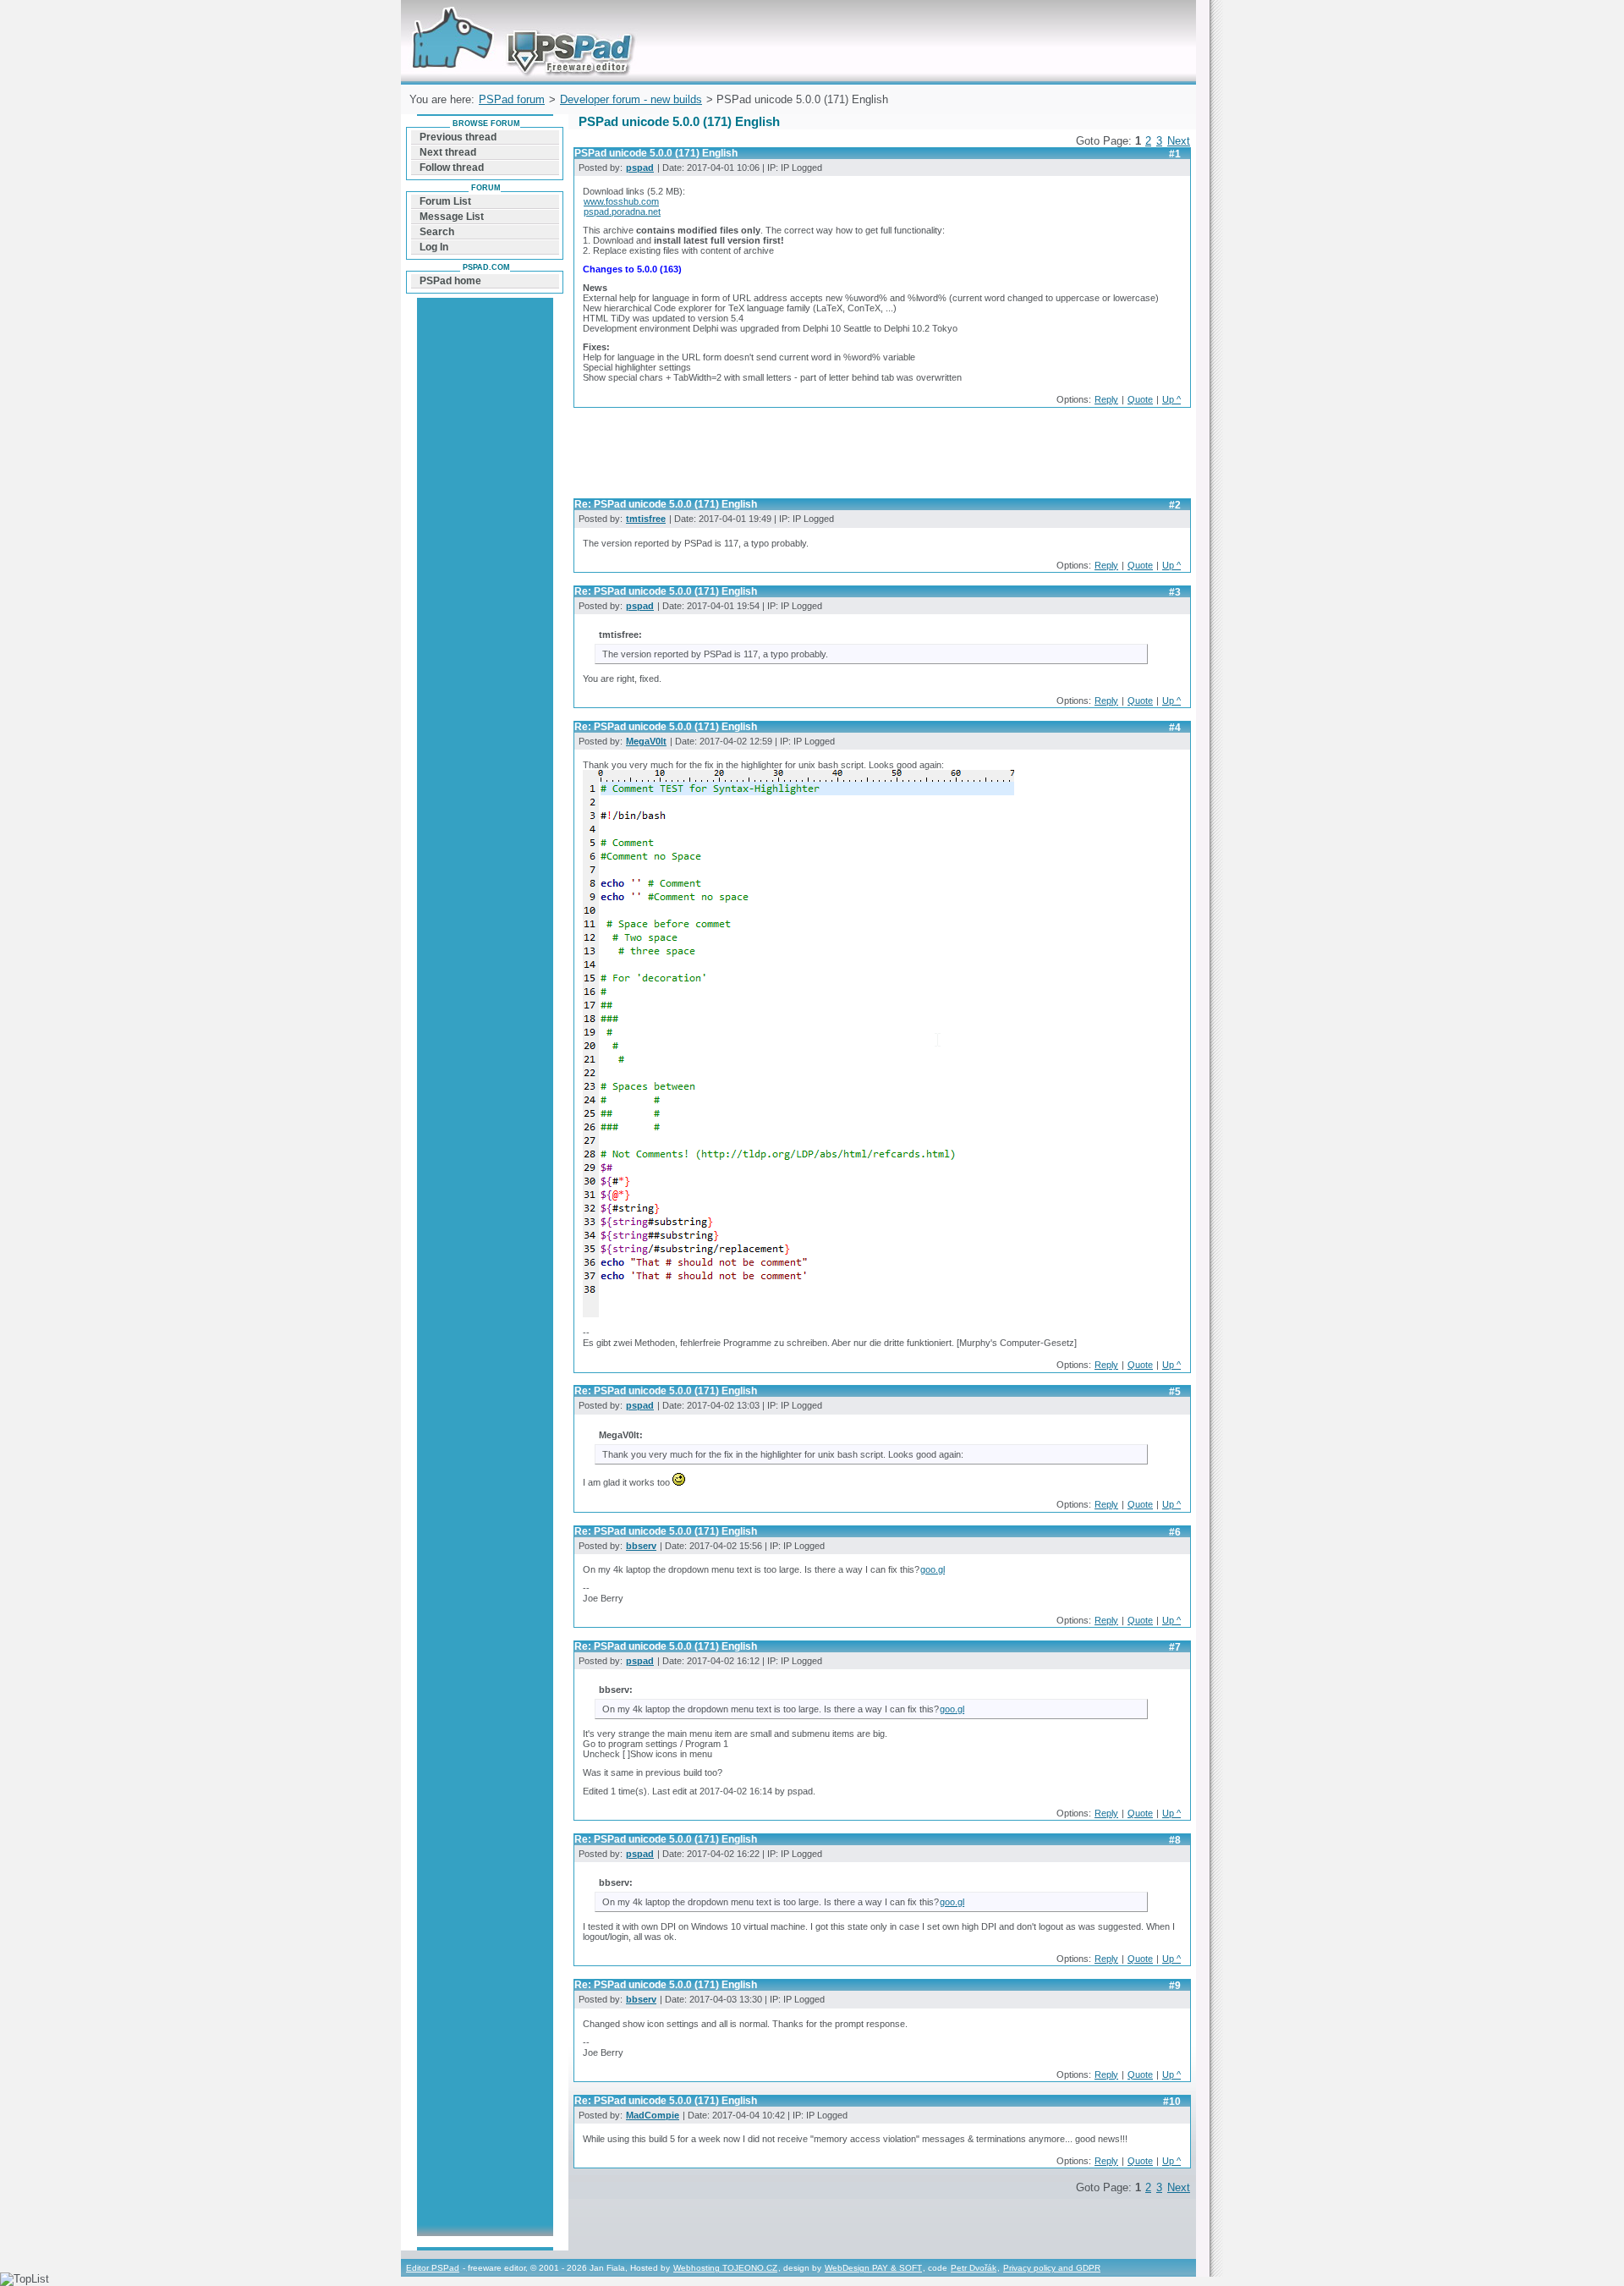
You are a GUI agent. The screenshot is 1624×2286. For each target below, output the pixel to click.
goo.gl (933, 1569)
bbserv (641, 1546)
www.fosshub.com (621, 201)
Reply (1106, 399)
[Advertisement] (881, 458)
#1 (1175, 154)
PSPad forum (512, 99)
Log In (434, 247)
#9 (1175, 1986)
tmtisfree (646, 519)
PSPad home (450, 281)
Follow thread (452, 168)
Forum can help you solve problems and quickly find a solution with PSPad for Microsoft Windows (519, 20)
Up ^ (1171, 399)
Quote (1140, 399)
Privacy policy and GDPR (1052, 2268)
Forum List (445, 201)
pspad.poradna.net (622, 212)
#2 (1175, 505)
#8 (1175, 1840)
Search (437, 232)
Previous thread (458, 137)
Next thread (448, 152)
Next (1179, 141)
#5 (1175, 1392)
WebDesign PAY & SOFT (873, 2268)
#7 (1175, 1647)
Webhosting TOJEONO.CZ (725, 2268)
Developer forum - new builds (631, 99)
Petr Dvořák (974, 2268)
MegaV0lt (646, 741)
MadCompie (653, 2115)
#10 (1172, 2102)
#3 (1175, 592)
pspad (640, 168)
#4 (1175, 728)
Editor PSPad (433, 2268)
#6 (1175, 1532)
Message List (452, 217)
